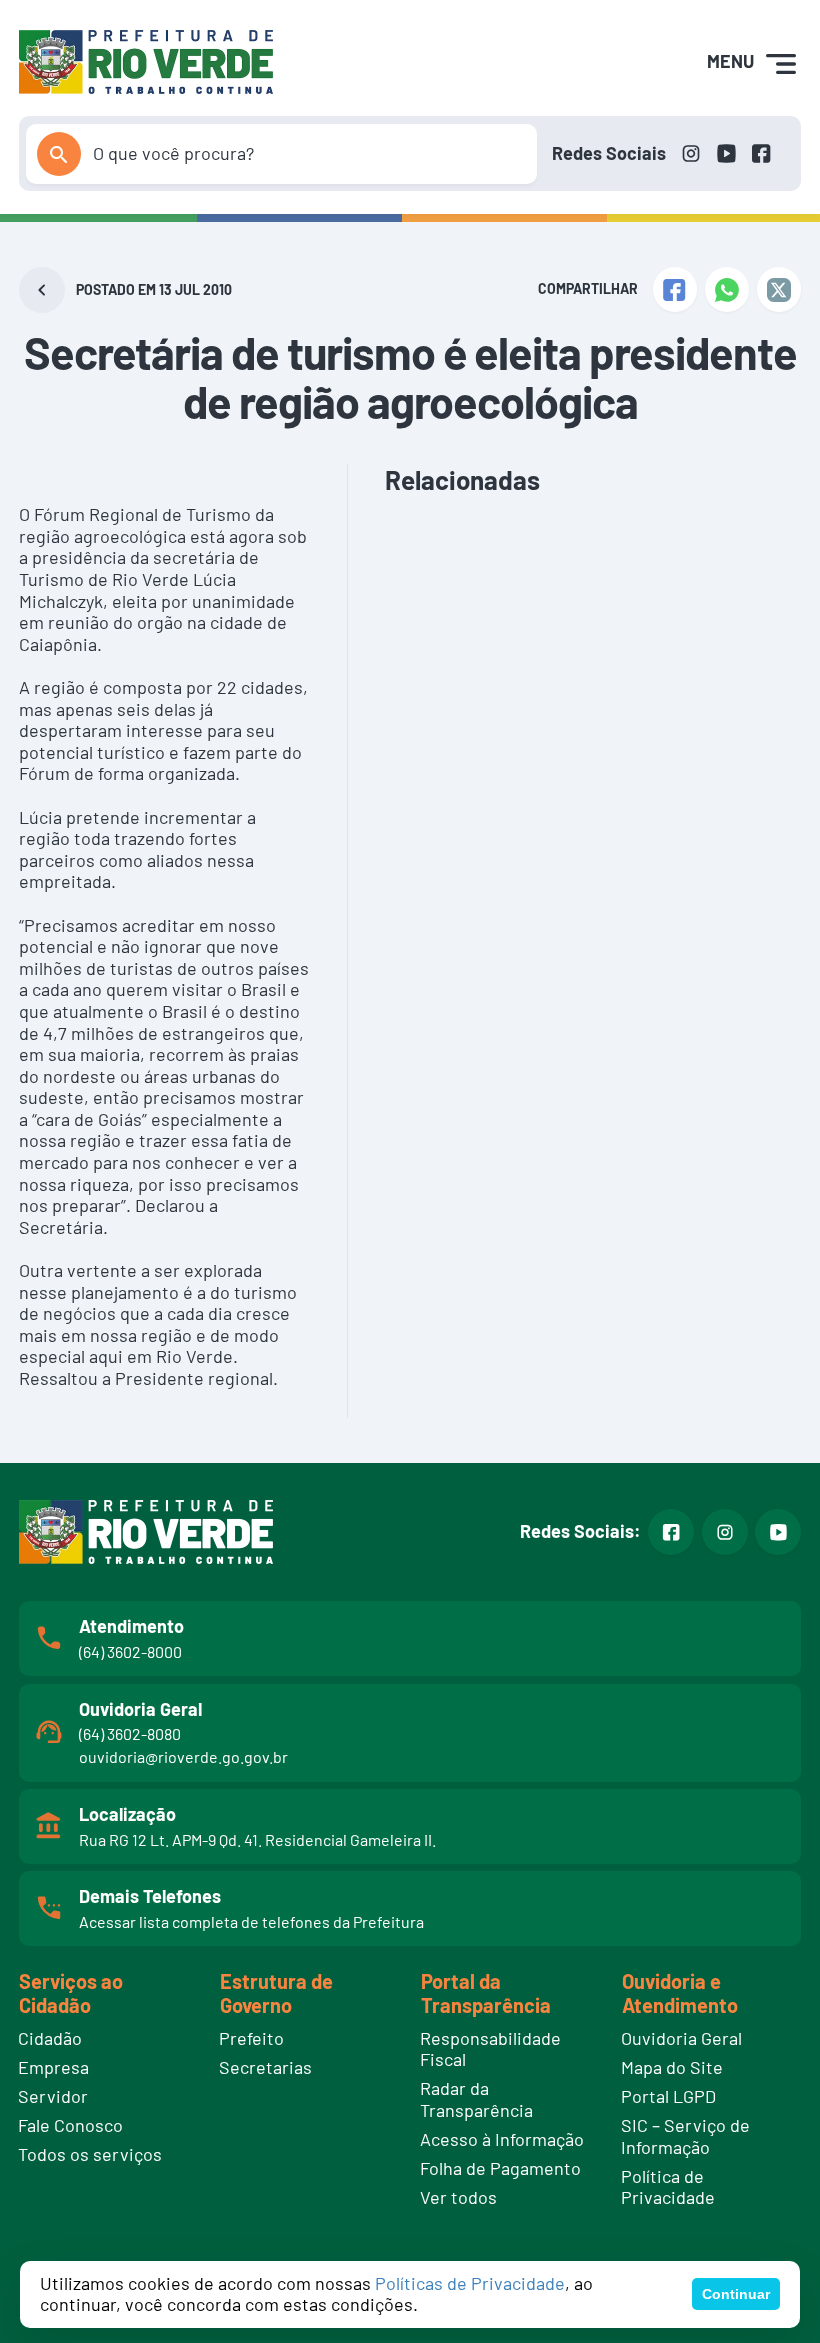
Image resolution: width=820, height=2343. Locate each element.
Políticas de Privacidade (470, 2283)
